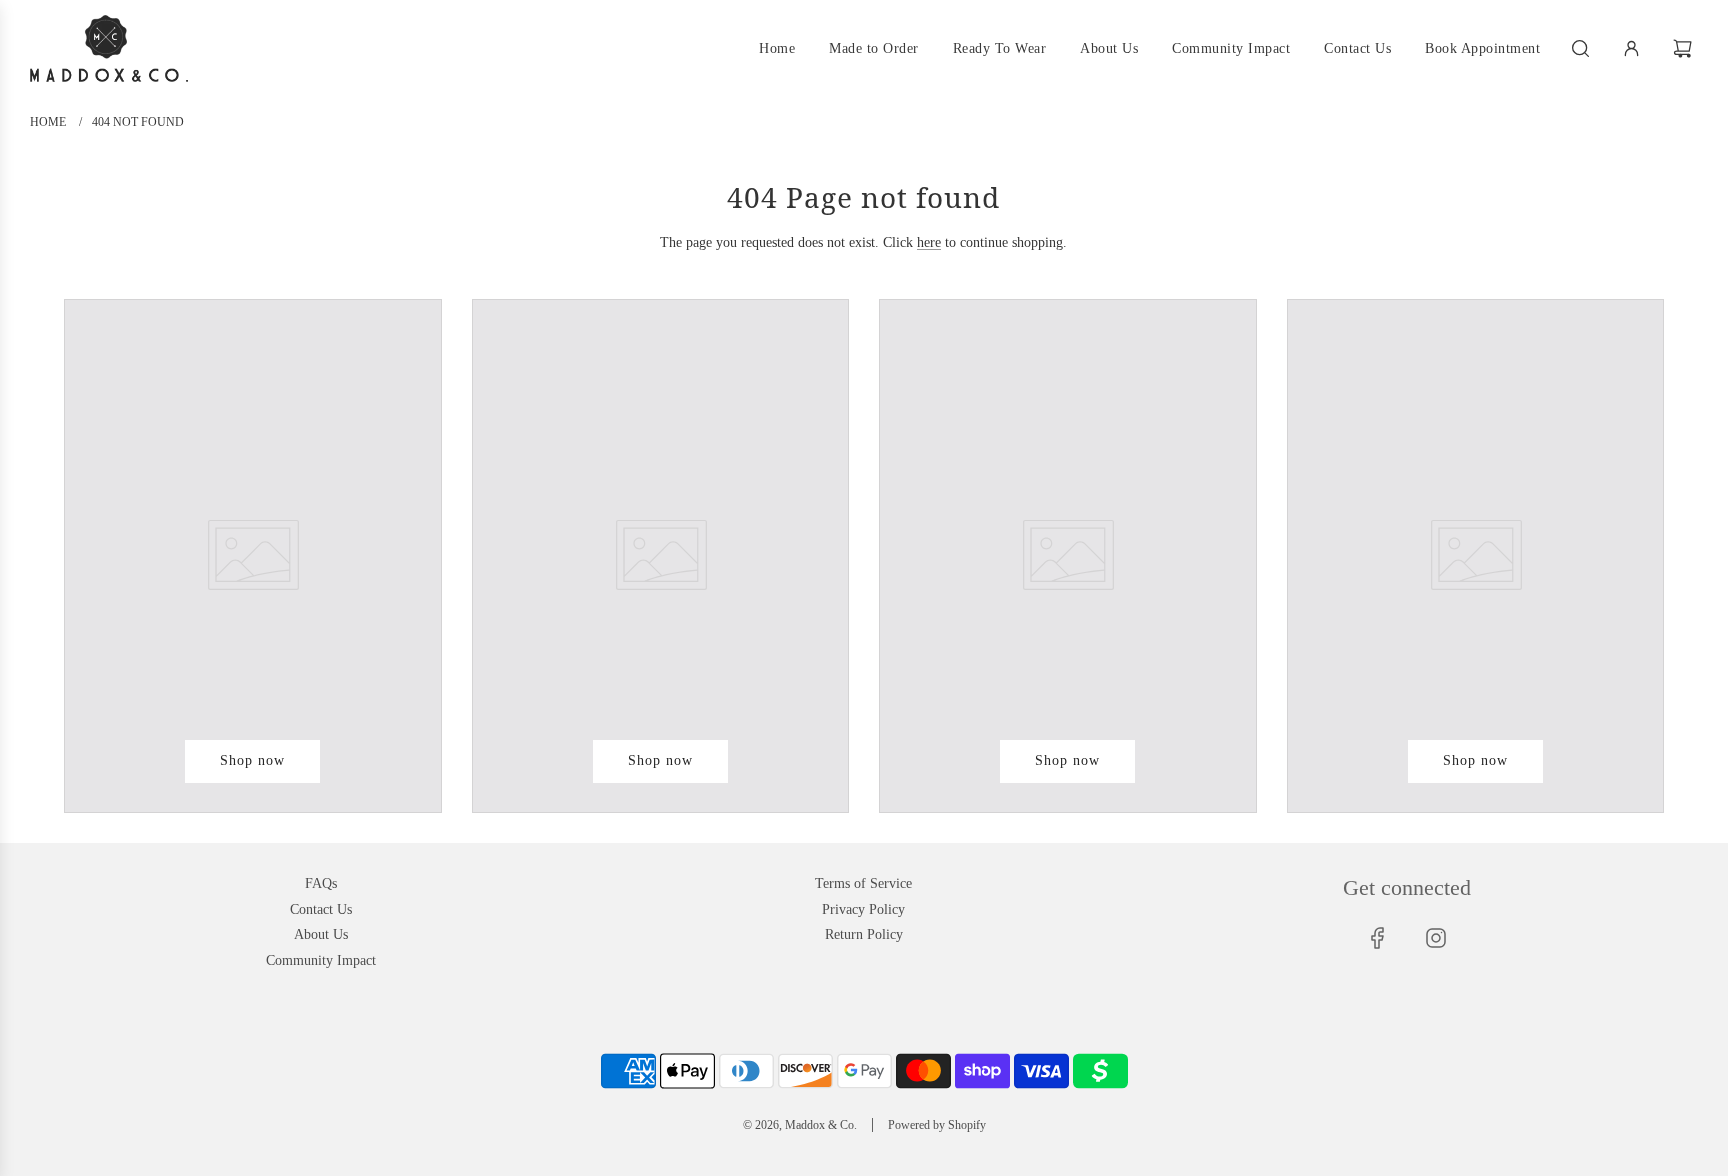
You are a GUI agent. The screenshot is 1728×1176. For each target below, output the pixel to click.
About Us (321, 934)
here (929, 242)
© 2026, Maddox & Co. (800, 1125)
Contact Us (321, 909)
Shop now (252, 760)
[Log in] (1631, 48)
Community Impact (321, 960)
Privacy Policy (863, 909)
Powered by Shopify (937, 1125)
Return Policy (864, 934)
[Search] (1580, 48)
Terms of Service (863, 883)
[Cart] (1685, 48)
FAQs (321, 883)
